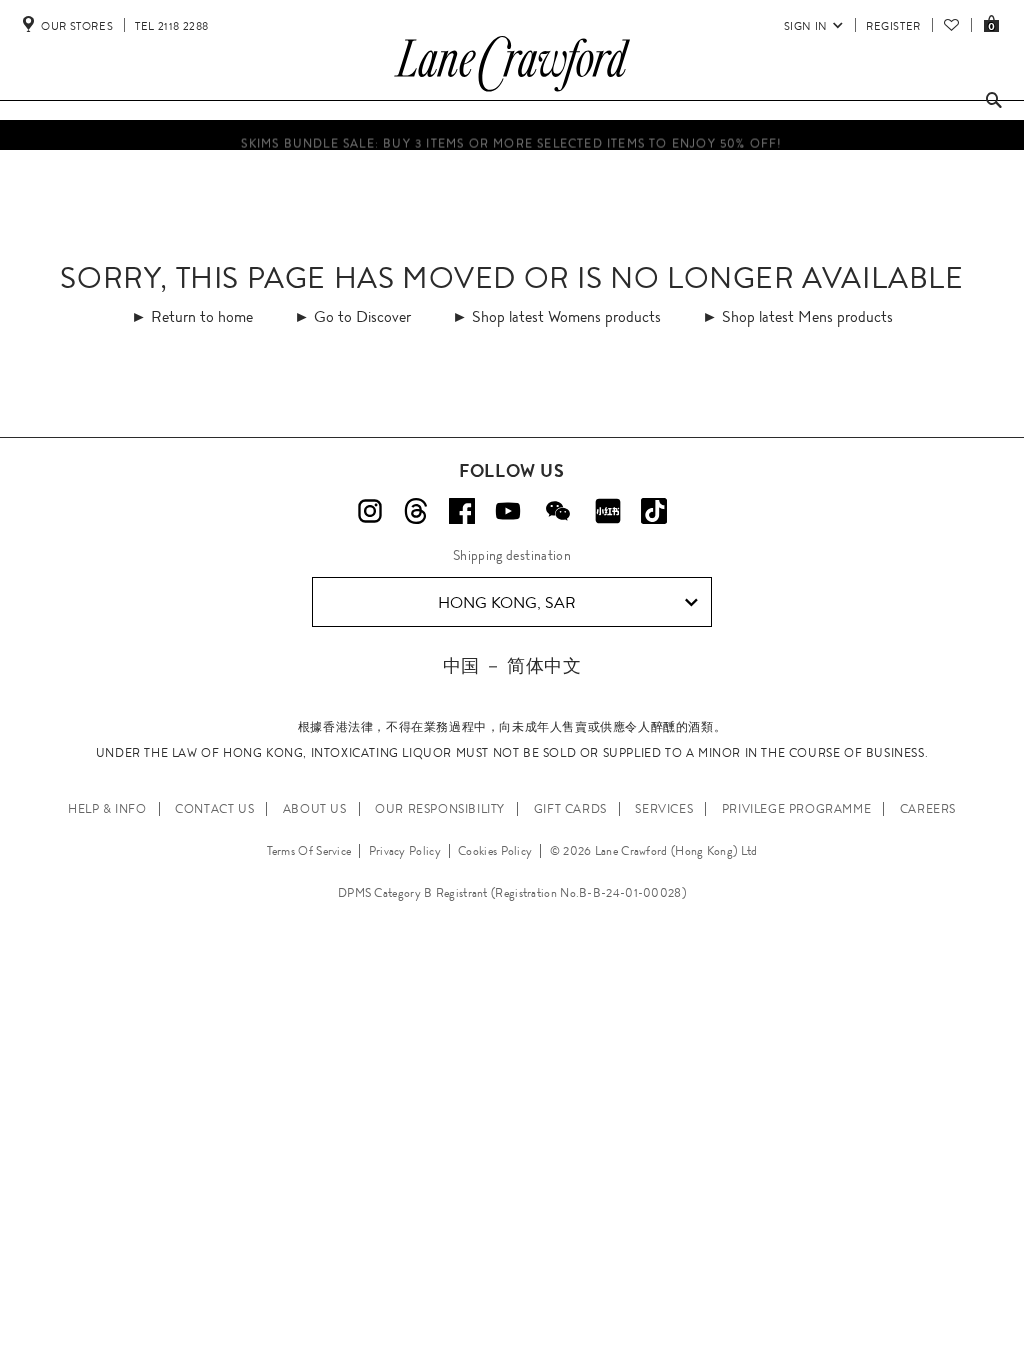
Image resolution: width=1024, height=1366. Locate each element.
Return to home (202, 316)
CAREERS (928, 809)
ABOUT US (315, 809)
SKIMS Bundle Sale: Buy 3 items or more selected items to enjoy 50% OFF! (511, 141)
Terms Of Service (309, 851)
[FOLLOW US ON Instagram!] (370, 511)
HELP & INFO (107, 809)
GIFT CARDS (570, 809)
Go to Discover (362, 316)
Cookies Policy (495, 851)
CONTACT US (214, 809)
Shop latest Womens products (566, 316)
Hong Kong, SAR (507, 602)
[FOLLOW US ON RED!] (608, 511)
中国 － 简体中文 (512, 665)
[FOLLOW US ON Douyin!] (654, 511)
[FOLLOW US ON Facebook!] (462, 511)
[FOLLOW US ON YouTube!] (508, 511)
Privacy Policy (405, 851)
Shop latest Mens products (807, 316)
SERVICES (664, 809)
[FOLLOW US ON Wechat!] (558, 511)
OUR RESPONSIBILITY (440, 809)
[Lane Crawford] (512, 92)
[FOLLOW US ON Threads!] (416, 511)
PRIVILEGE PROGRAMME (796, 809)
